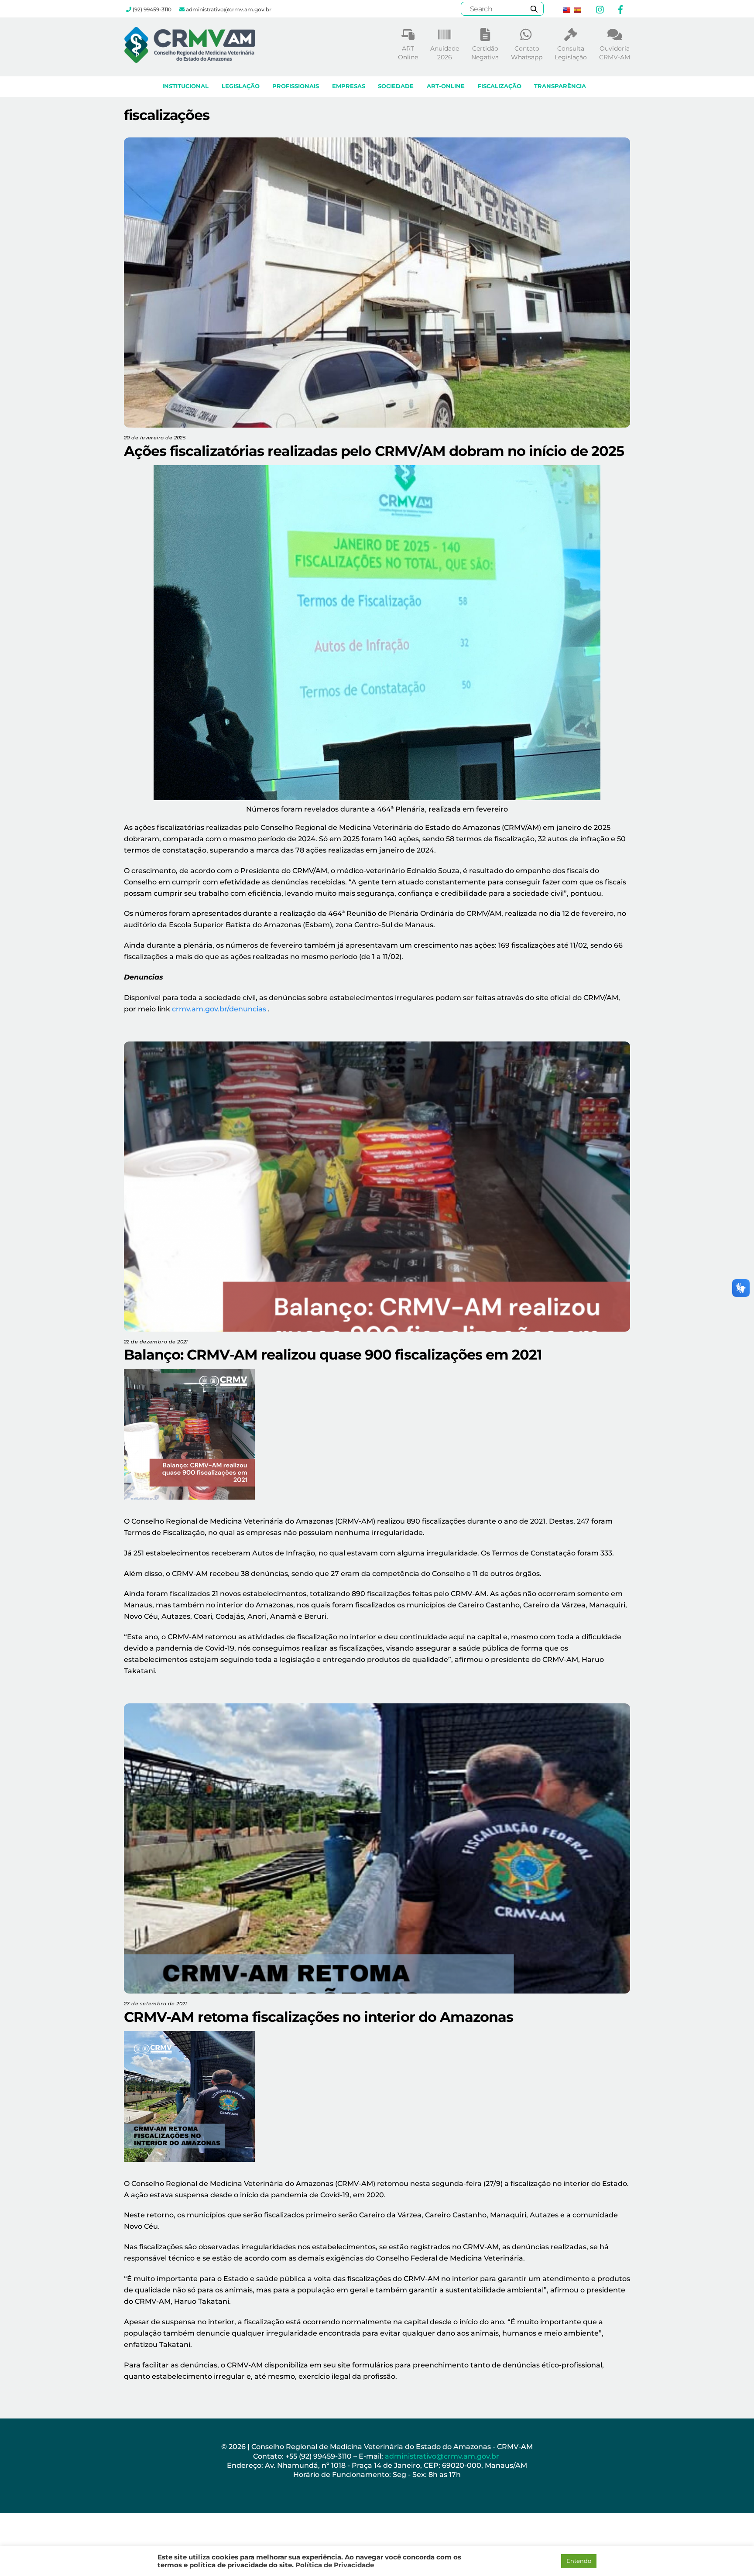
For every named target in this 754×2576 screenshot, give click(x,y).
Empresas (349, 86)
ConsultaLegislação (571, 53)
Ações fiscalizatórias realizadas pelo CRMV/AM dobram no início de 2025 (374, 451)
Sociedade (396, 86)
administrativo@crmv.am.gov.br (443, 2456)
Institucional (185, 86)
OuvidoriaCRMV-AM (615, 53)
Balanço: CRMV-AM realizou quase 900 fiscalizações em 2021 (333, 1355)
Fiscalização (500, 86)
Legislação (241, 86)
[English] (566, 10)
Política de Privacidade (335, 2565)
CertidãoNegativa (485, 53)
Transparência (560, 86)
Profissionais (296, 86)
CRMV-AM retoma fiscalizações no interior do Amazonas (319, 2017)
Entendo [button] (579, 2561)
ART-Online (446, 86)
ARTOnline (408, 53)
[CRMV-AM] (190, 59)
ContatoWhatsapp (527, 53)
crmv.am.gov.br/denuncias (219, 1009)
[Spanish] (577, 10)
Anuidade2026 (445, 53)
